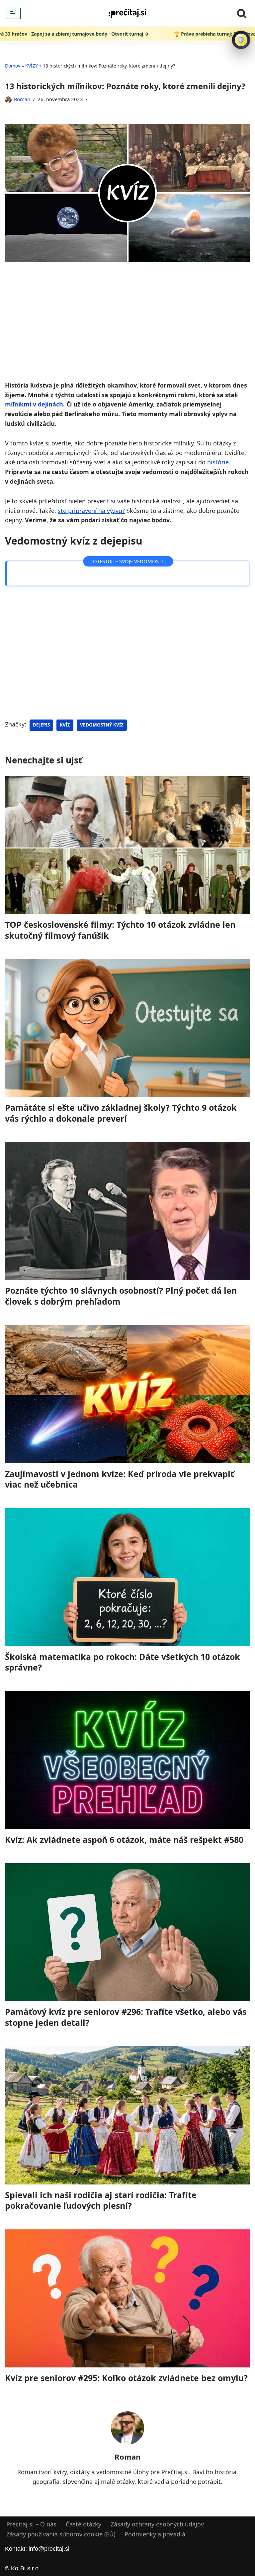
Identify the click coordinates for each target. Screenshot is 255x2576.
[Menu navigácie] (13, 13)
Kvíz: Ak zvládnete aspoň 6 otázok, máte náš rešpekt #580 (124, 1840)
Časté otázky (84, 2524)
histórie (218, 462)
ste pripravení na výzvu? (91, 511)
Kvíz (65, 725)
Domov (13, 66)
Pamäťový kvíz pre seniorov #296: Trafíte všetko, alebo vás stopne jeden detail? (126, 2017)
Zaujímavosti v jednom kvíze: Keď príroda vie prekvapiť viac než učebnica (120, 1479)
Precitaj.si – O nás (31, 2524)
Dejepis (41, 725)
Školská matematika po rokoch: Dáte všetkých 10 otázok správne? (123, 1662)
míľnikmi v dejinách (34, 404)
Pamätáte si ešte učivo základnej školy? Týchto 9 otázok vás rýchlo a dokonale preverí (121, 1113)
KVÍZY (32, 66)
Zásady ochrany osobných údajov (157, 2524)
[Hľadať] (242, 13)
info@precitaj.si (49, 2549)
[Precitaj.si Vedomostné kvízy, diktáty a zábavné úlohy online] (127, 13)
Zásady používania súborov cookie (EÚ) (61, 2534)
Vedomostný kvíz (102, 725)
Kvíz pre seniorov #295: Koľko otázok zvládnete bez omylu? (126, 2378)
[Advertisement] (127, 331)
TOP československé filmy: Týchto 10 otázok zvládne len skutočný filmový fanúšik (120, 930)
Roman (22, 99)
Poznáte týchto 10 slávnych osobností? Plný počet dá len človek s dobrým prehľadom (121, 1296)
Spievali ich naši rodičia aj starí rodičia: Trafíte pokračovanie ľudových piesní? (101, 2200)
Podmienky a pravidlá (155, 2534)
